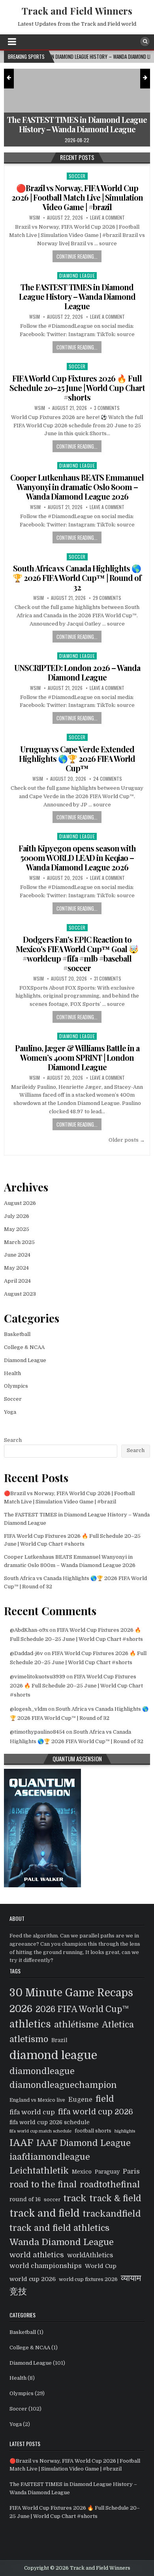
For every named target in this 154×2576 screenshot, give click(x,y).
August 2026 (20, 1203)
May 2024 (16, 1268)
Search (13, 1440)
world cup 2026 (33, 2279)
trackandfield (112, 2214)
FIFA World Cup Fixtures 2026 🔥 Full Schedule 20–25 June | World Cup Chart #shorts (77, 388)
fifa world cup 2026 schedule (50, 2122)
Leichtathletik (39, 2171)
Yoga (10, 1412)
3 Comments (107, 408)
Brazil (59, 2040)
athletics (30, 2024)
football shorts (93, 2131)
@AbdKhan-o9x (29, 1630)
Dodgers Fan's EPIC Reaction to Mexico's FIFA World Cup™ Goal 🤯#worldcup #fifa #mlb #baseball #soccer (77, 954)
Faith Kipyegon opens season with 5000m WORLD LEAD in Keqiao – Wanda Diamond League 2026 (77, 858)
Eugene (80, 2100)
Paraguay (107, 2172)
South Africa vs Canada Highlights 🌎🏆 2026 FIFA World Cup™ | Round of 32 (77, 578)
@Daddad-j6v (26, 1653)
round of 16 (25, 2199)
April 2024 (17, 1281)
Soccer (77, 176)
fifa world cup (32, 2112)
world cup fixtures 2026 (88, 2279)
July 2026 (17, 1216)
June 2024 (17, 1255)
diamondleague (42, 2071)
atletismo (29, 2039)
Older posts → (127, 1140)
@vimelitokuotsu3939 (38, 1677)
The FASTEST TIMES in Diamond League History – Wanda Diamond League (77, 296)
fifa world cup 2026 (96, 2112)
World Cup (101, 2266)
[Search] (145, 41)
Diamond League (77, 275)
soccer (52, 2200)
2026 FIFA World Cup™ (82, 2009)
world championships (46, 2266)
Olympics (16, 1386)
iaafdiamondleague (50, 2157)
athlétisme (76, 2025)
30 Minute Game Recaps (71, 1993)
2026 (21, 2009)
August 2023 (20, 1294)
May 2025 (17, 1229)
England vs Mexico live (37, 2100)
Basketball (17, 1334)
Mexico (82, 2172)
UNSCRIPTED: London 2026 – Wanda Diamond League (77, 672)
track (75, 2198)
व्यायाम (131, 2278)
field (105, 2099)
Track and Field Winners (77, 11)
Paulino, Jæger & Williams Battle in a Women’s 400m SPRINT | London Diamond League (77, 1057)
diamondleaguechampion (63, 2085)
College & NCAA (24, 1347)
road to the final (43, 2185)
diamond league (53, 2055)
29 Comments (107, 598)
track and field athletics (59, 2228)
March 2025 (19, 1242)
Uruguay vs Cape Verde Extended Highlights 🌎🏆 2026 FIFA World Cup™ (77, 758)
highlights (125, 2131)
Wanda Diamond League (62, 2242)
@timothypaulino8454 (37, 1732)
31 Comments (108, 979)
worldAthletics (90, 2255)
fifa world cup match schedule (40, 2131)
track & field (115, 2198)
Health (12, 1373)
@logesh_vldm (28, 1709)
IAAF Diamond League (84, 2143)
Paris (131, 2171)
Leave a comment (107, 218)
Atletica (118, 2025)
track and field (45, 2213)
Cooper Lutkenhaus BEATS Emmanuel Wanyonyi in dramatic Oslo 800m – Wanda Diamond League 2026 (77, 487)
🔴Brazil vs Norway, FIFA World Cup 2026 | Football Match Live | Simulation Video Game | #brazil (77, 197)
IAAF (21, 2143)
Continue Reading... (77, 256)
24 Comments (108, 779)
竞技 (18, 2292)
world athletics (37, 2255)
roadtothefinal (110, 2185)
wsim (35, 218)
